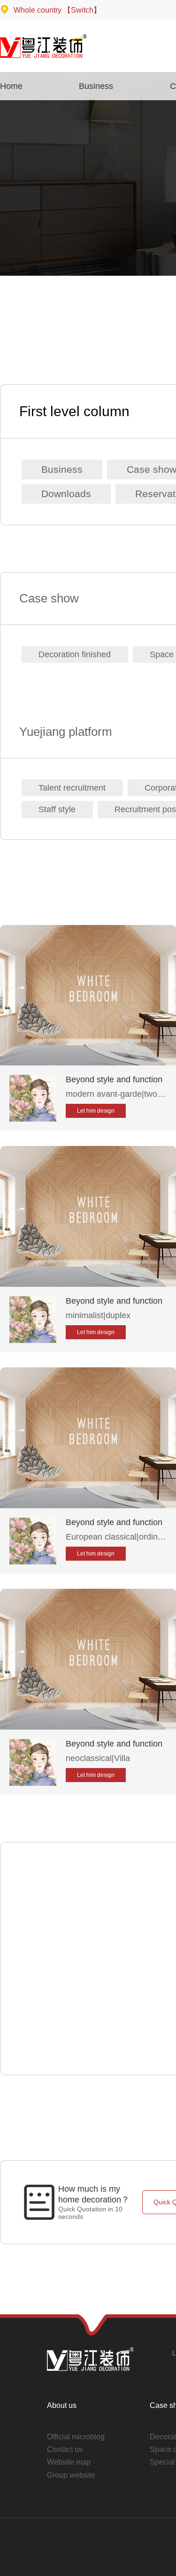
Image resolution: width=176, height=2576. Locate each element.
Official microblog (76, 2437)
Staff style (57, 809)
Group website (71, 2475)
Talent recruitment (72, 788)
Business (62, 469)
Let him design (96, 1111)
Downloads (66, 494)
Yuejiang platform (66, 732)
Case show (49, 598)
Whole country (56, 10)
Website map (69, 2462)
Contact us (65, 2449)
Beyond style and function (114, 1079)
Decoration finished (75, 654)
